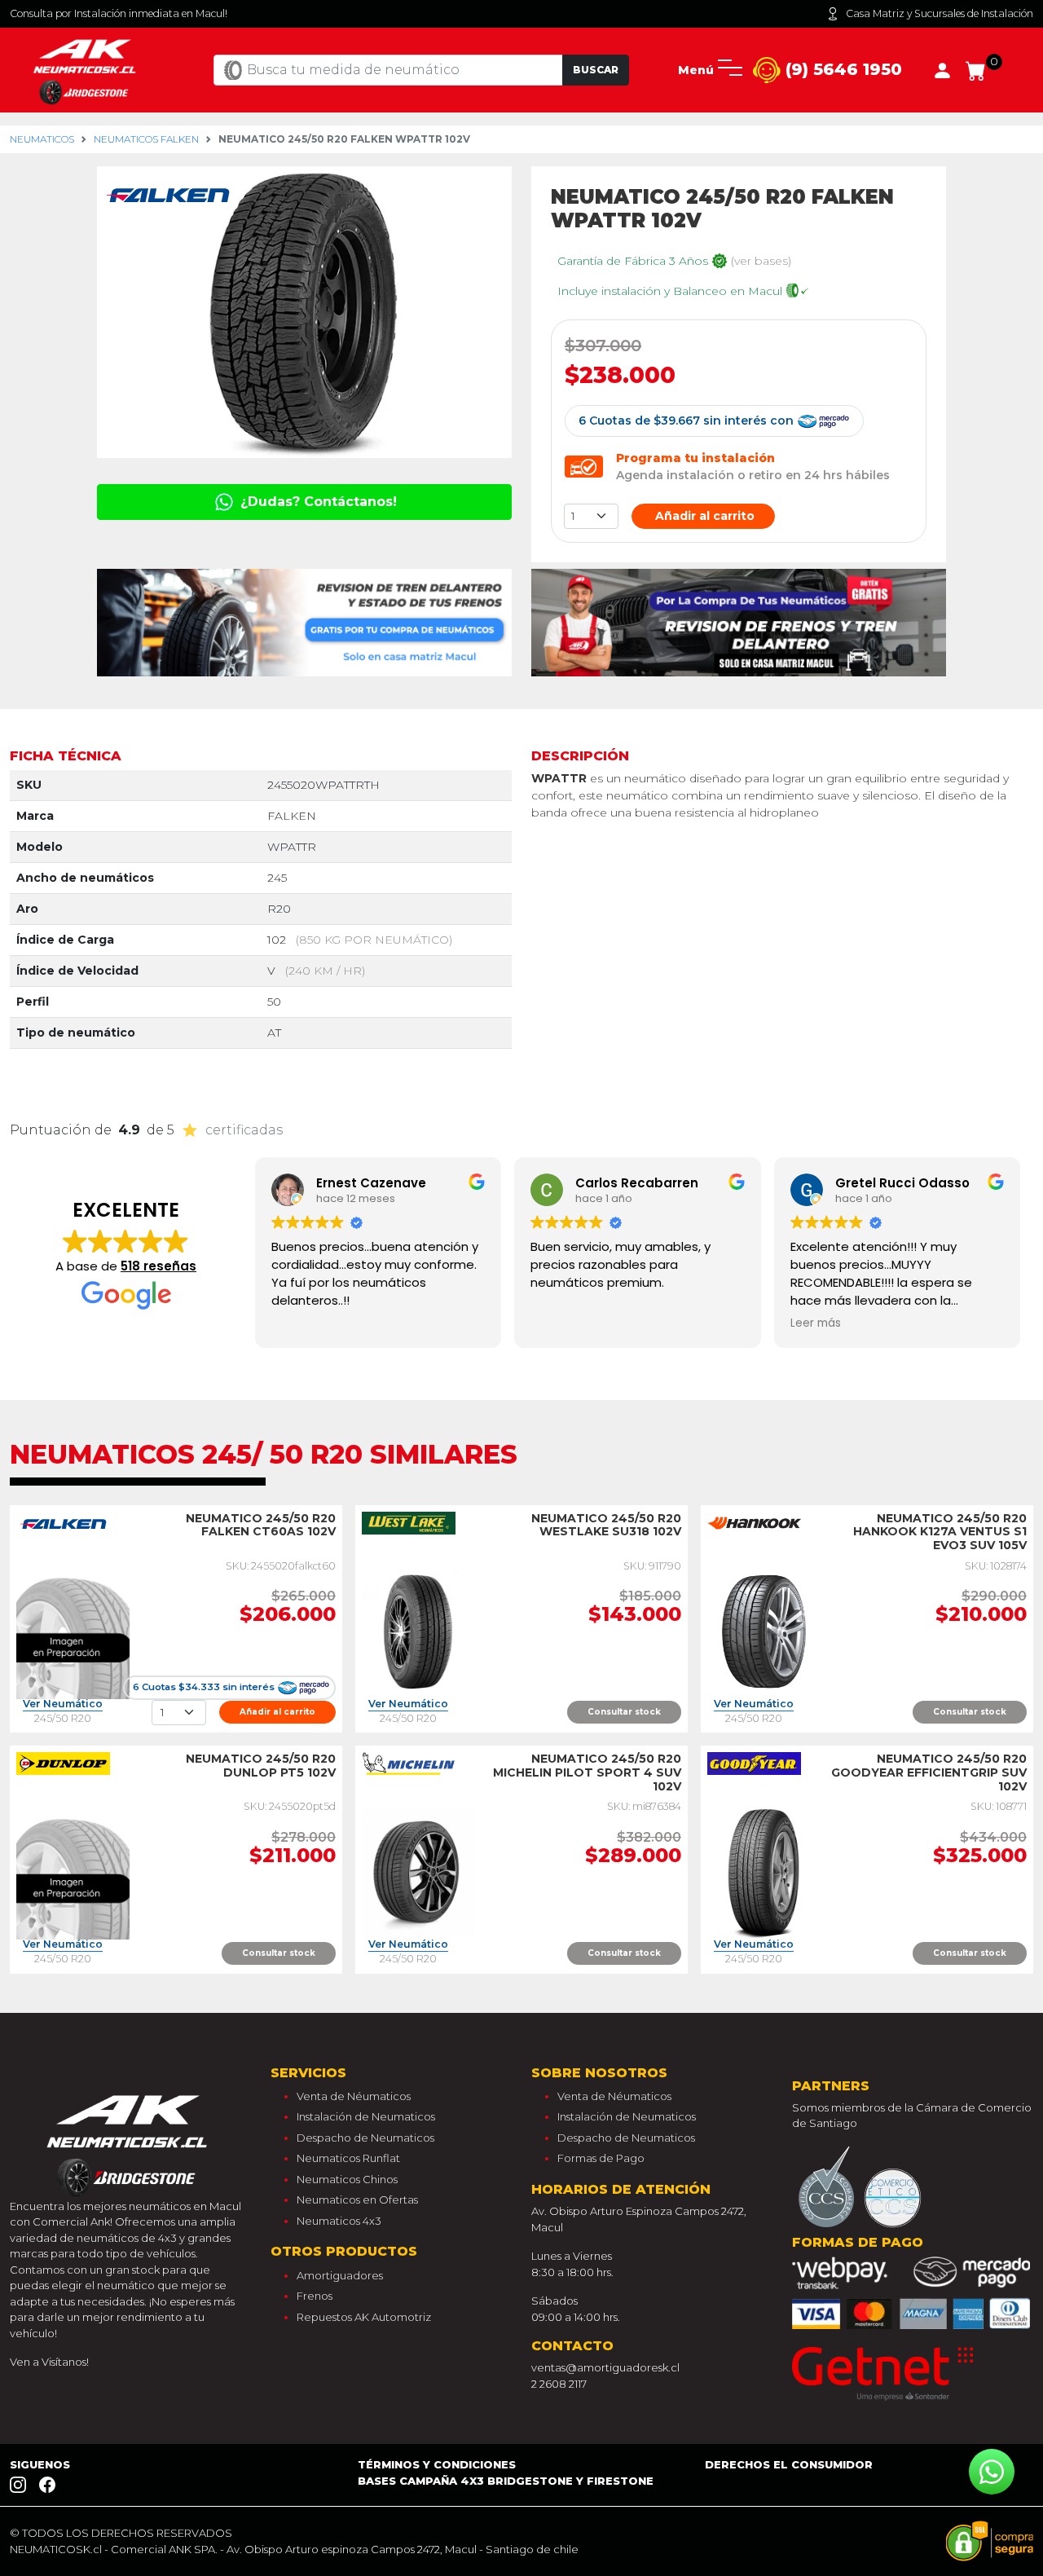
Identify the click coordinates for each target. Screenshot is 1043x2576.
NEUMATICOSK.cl (56, 2549)
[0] (976, 69)
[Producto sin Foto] (73, 1631)
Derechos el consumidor (789, 2464)
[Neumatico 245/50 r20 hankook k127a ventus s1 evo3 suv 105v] (764, 1631)
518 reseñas (158, 1266)
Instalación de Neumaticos (366, 2116)
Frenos (315, 2296)
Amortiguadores (340, 2275)
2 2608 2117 (559, 2384)
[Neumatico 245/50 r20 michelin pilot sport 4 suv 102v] (418, 1872)
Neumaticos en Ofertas (357, 2200)
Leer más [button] (816, 1323)
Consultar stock (624, 1712)
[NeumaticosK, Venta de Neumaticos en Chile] (87, 69)
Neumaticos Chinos (347, 2179)
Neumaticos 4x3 (339, 2221)
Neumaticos (42, 139)
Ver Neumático (63, 1704)
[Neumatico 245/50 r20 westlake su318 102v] (418, 1631)
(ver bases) (761, 261)
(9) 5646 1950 (841, 69)
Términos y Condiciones (437, 2464)
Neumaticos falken (146, 139)
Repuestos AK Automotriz (364, 2317)
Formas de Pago (601, 2158)
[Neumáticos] (130, 2141)
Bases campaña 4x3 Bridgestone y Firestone (506, 2481)
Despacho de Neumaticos (365, 2138)
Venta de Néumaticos (354, 2096)
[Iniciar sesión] (942, 69)
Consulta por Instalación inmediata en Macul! (119, 13)
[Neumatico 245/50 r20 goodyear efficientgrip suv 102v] (764, 1872)
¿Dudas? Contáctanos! (317, 502)
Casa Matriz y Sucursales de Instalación (940, 13)
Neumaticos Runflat (348, 2158)
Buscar (596, 70)
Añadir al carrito (703, 516)
